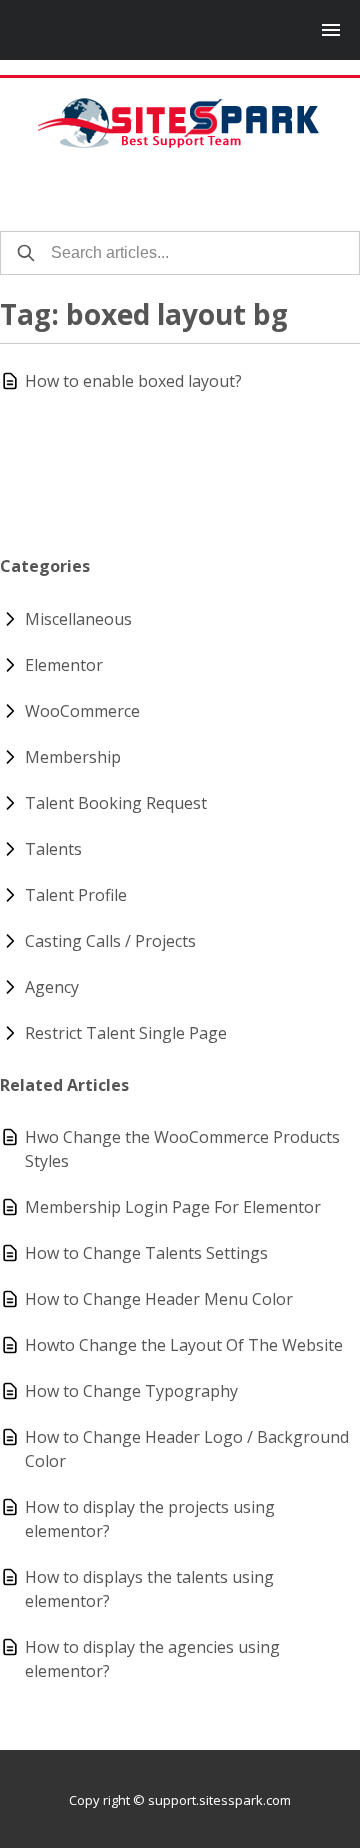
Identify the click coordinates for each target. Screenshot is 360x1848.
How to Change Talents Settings (146, 1253)
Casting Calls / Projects (110, 941)
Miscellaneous (78, 619)
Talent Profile (76, 895)
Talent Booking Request (116, 803)
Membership (73, 757)
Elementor (64, 665)
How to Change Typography (131, 1391)
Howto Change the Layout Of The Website (184, 1345)
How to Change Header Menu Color (159, 1299)
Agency (52, 987)
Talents (53, 849)
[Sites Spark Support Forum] (180, 123)
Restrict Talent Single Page (126, 1033)
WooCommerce (82, 711)
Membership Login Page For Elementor (173, 1207)
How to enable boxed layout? (133, 381)
